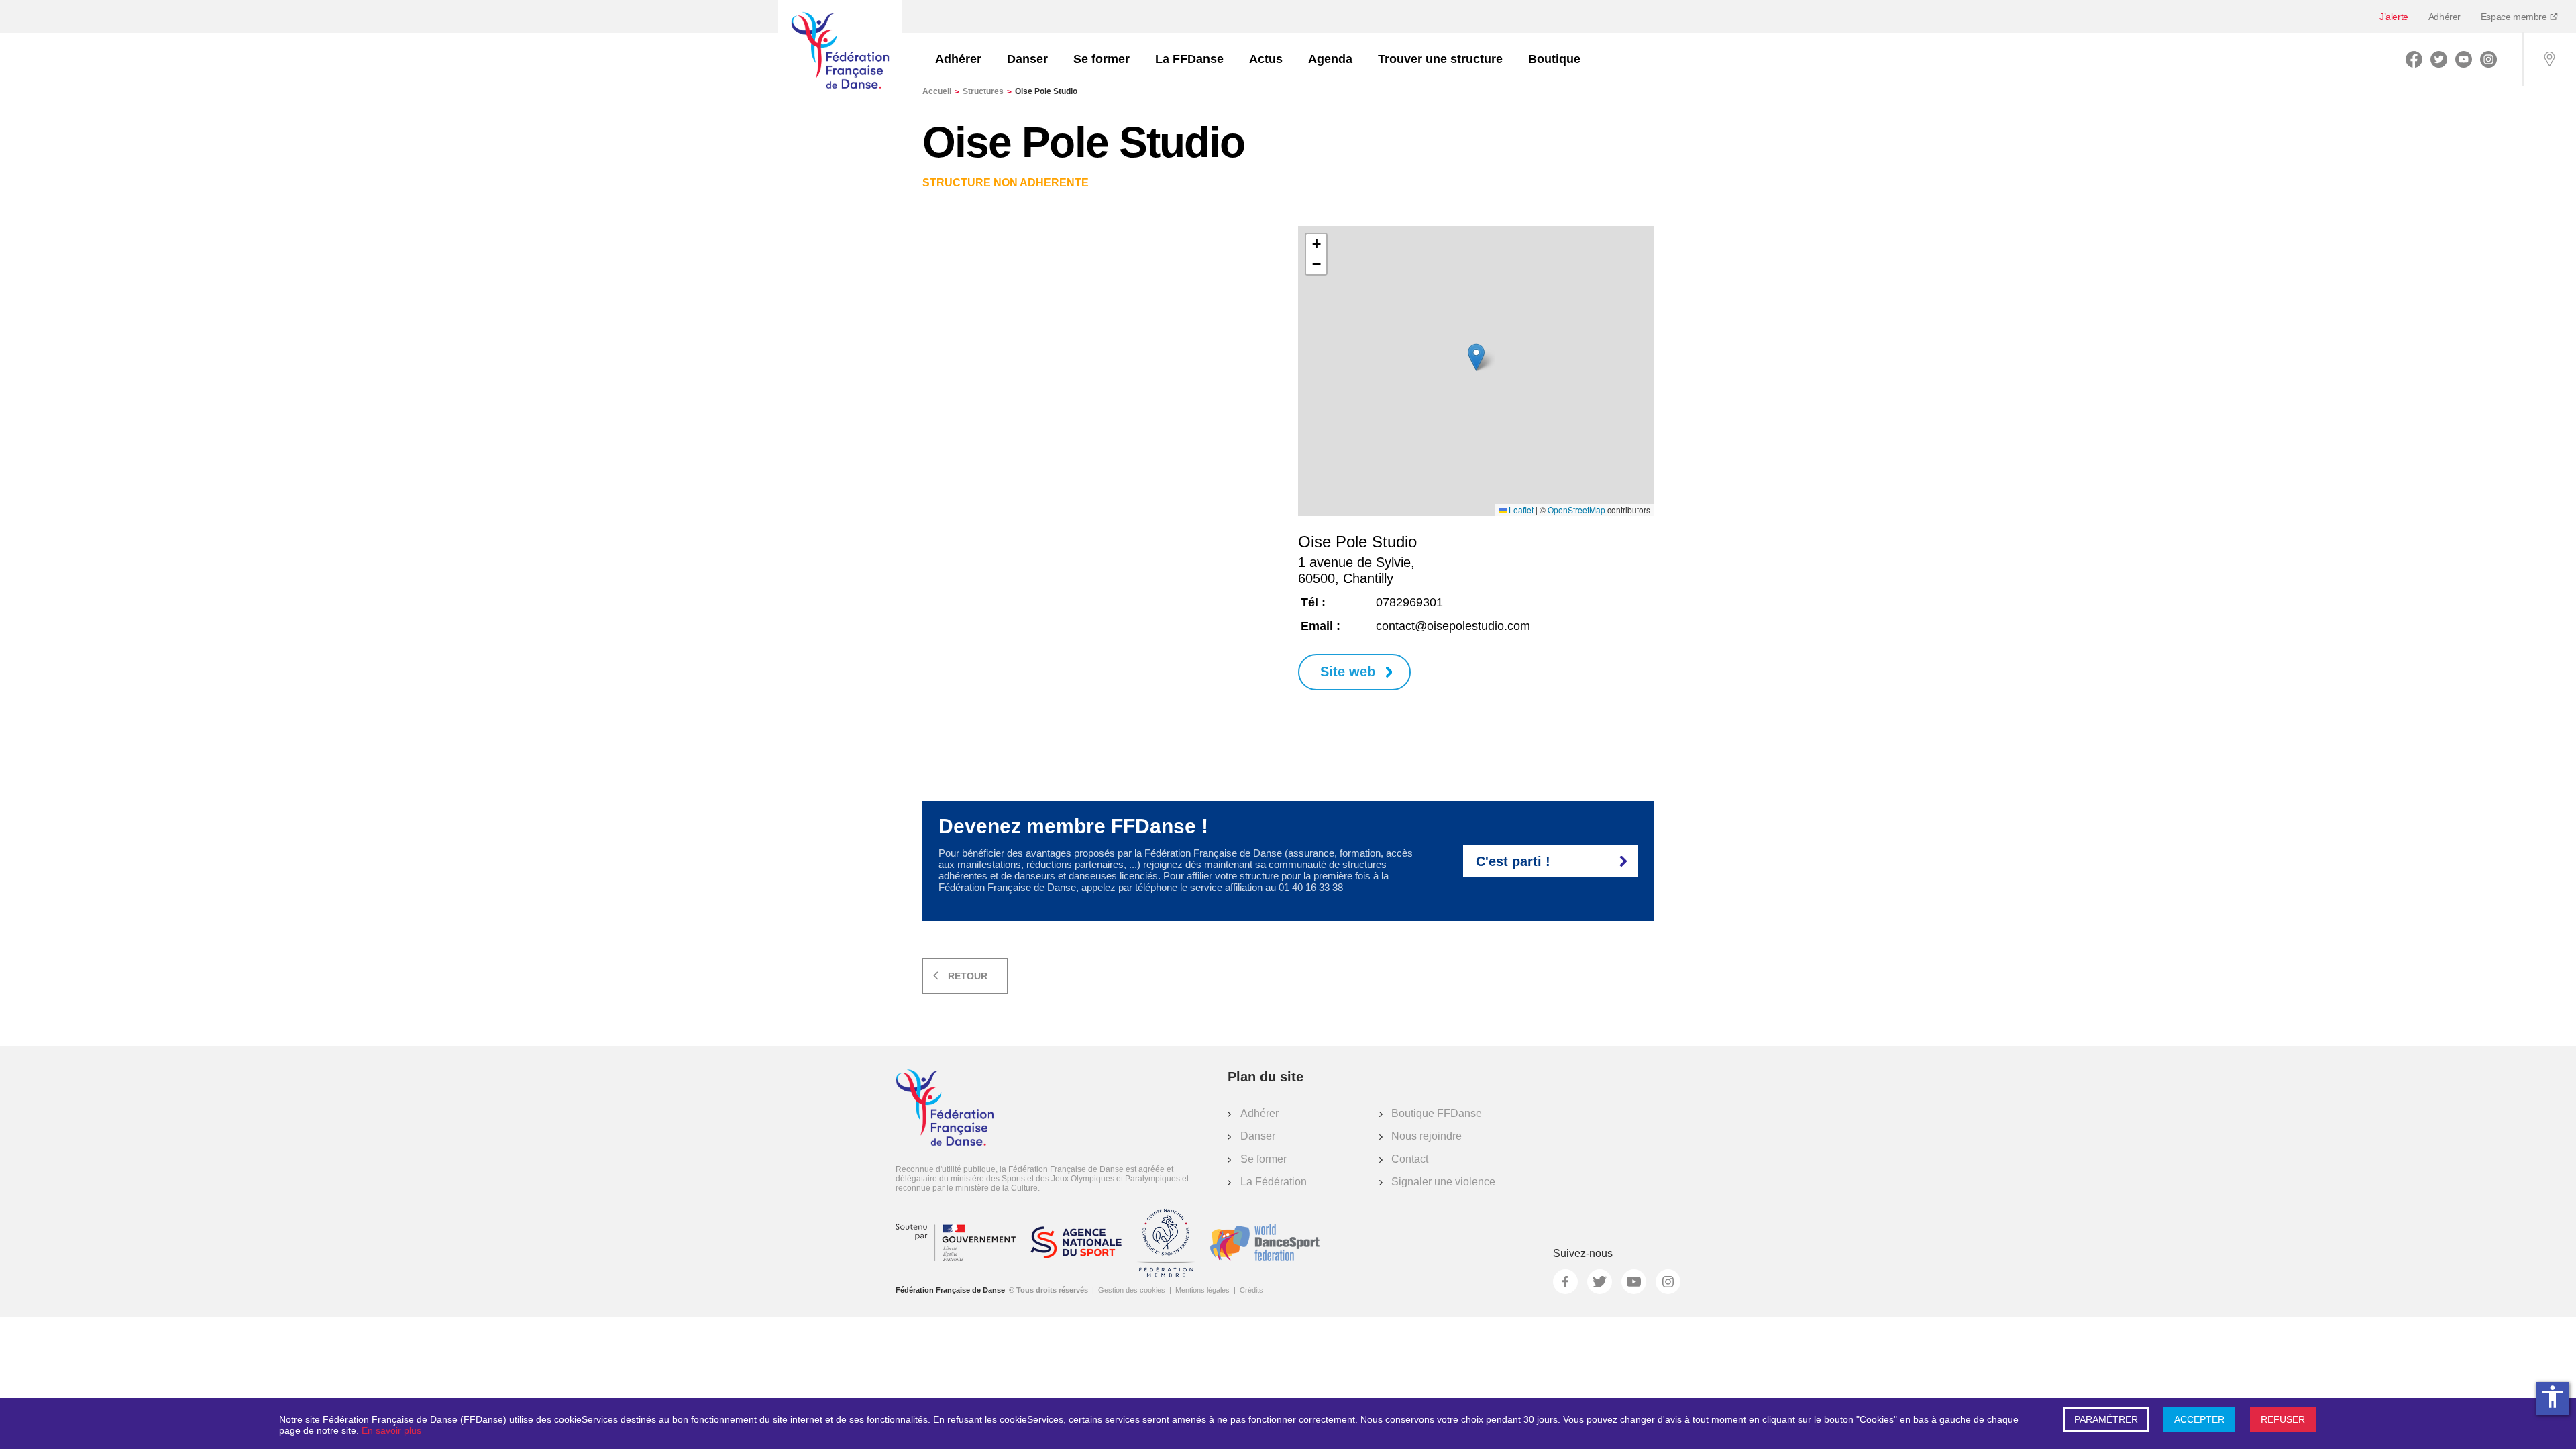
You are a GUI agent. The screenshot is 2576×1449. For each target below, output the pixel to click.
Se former (1102, 59)
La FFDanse (1189, 59)
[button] (1476, 357)
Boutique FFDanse (1437, 1113)
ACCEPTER (2199, 1419)
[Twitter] (2439, 59)
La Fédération (1274, 1182)
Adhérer (2445, 17)
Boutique (1554, 59)
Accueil (941, 91)
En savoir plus (391, 1430)
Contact (1410, 1159)
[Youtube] (2464, 59)
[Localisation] (2549, 59)
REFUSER (2283, 1419)
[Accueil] (840, 52)
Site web (1348, 672)
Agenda (1330, 59)
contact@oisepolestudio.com (1453, 626)
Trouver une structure (1440, 59)
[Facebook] (2414, 59)
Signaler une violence (1443, 1182)
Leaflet (1520, 510)
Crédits (1251, 1290)
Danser (1027, 59)
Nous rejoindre (1427, 1136)
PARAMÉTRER (2106, 1419)
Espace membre (2515, 17)
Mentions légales (1202, 1290)
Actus (1266, 59)
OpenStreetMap (1576, 510)
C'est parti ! (1513, 861)
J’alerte (2394, 17)
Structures (987, 91)
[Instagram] (2488, 59)
